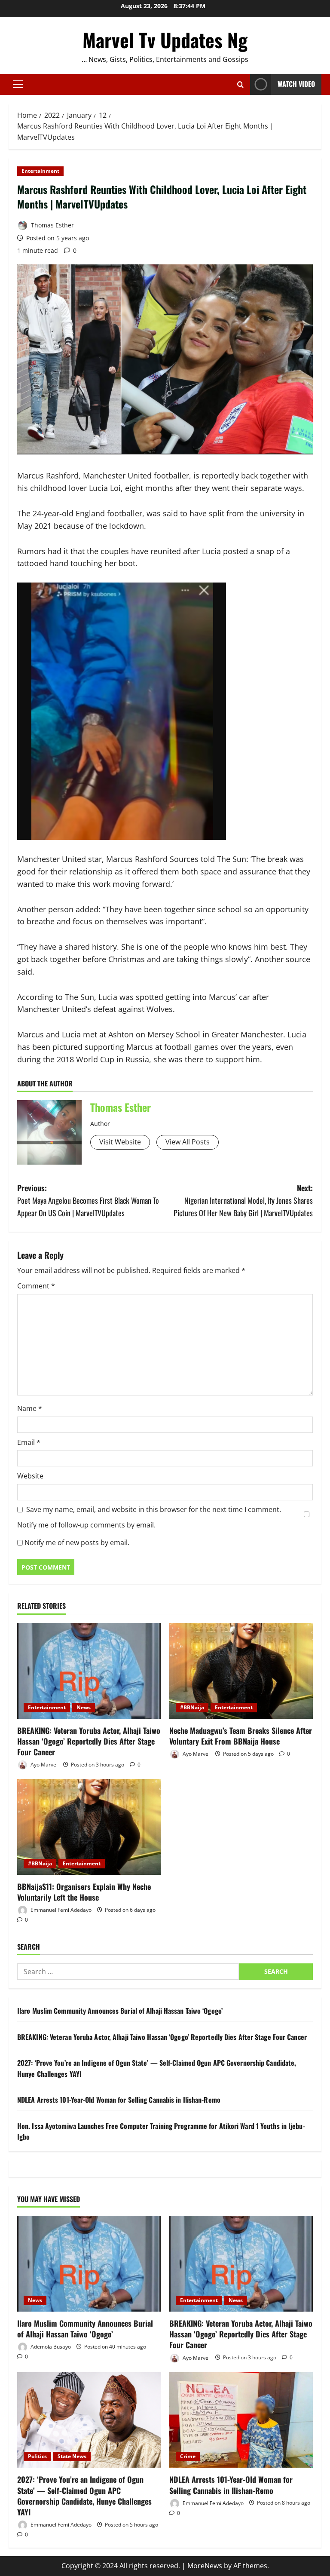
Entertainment (40, 171)
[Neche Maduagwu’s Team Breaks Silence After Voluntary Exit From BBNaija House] (241, 1671)
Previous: (88, 1200)
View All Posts (188, 1142)
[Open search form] (240, 84)
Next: (243, 1200)
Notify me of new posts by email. (77, 1543)
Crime (188, 2456)
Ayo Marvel (43, 1765)
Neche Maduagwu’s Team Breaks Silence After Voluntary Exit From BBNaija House (241, 1736)
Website (30, 1476)
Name (30, 1408)
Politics (37, 2456)
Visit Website (120, 1142)
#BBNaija (192, 1707)
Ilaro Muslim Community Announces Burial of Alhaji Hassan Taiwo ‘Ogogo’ (120, 2011)
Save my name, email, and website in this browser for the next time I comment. (154, 1509)
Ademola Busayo (50, 2347)
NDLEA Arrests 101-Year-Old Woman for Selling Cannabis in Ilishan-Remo (119, 2100)
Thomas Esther (52, 225)
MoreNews (205, 2566)
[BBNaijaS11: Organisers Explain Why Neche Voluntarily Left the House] (89, 1827)
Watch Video (296, 84)
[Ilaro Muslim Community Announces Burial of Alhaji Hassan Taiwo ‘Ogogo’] (89, 2264)
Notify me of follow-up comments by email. (86, 1525)
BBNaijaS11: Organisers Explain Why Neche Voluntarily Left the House (84, 1892)
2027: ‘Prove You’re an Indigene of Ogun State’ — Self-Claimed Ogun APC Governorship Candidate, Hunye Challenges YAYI (84, 2496)
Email (29, 1442)
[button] (18, 84)
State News (72, 2456)
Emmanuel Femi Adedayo (60, 1910)
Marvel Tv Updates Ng (165, 40)
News (84, 1707)
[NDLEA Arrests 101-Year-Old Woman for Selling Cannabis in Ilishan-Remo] (241, 2420)
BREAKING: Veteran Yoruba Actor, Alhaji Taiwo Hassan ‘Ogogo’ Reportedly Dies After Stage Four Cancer (89, 1741)
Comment (36, 1286)
